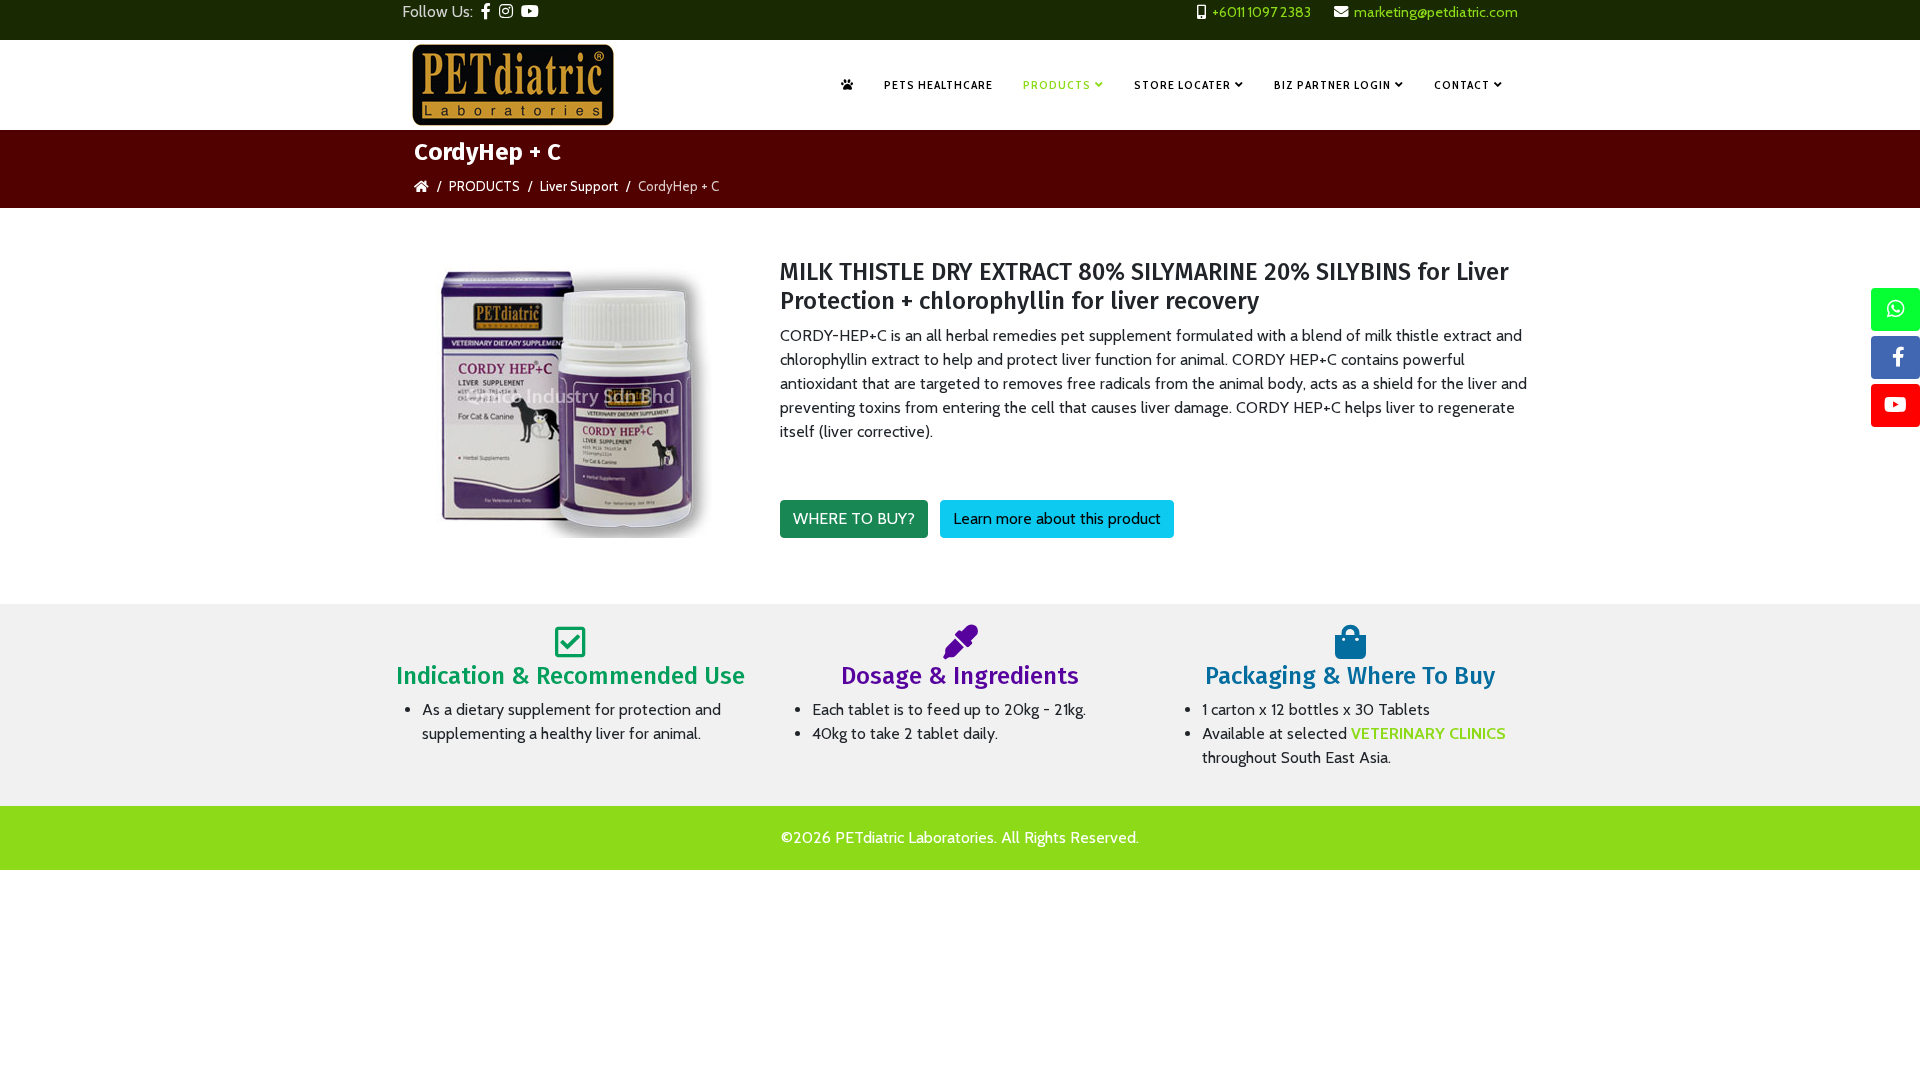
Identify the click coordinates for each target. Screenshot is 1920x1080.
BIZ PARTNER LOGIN (1332, 84)
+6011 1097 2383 (1261, 12)
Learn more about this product (1057, 518)
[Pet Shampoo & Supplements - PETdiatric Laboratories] (847, 85)
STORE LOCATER (1182, 84)
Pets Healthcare (938, 84)
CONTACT (1462, 84)
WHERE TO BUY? (854, 518)
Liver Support (579, 186)
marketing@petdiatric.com (1436, 12)
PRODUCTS (1057, 84)
